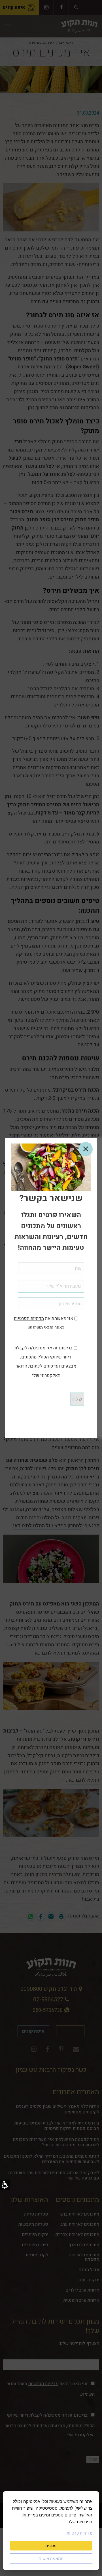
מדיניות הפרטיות (29, 1318)
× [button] (86, 1149)
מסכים (51, 2546)
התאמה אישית (51, 2558)
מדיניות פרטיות (79, 2533)
